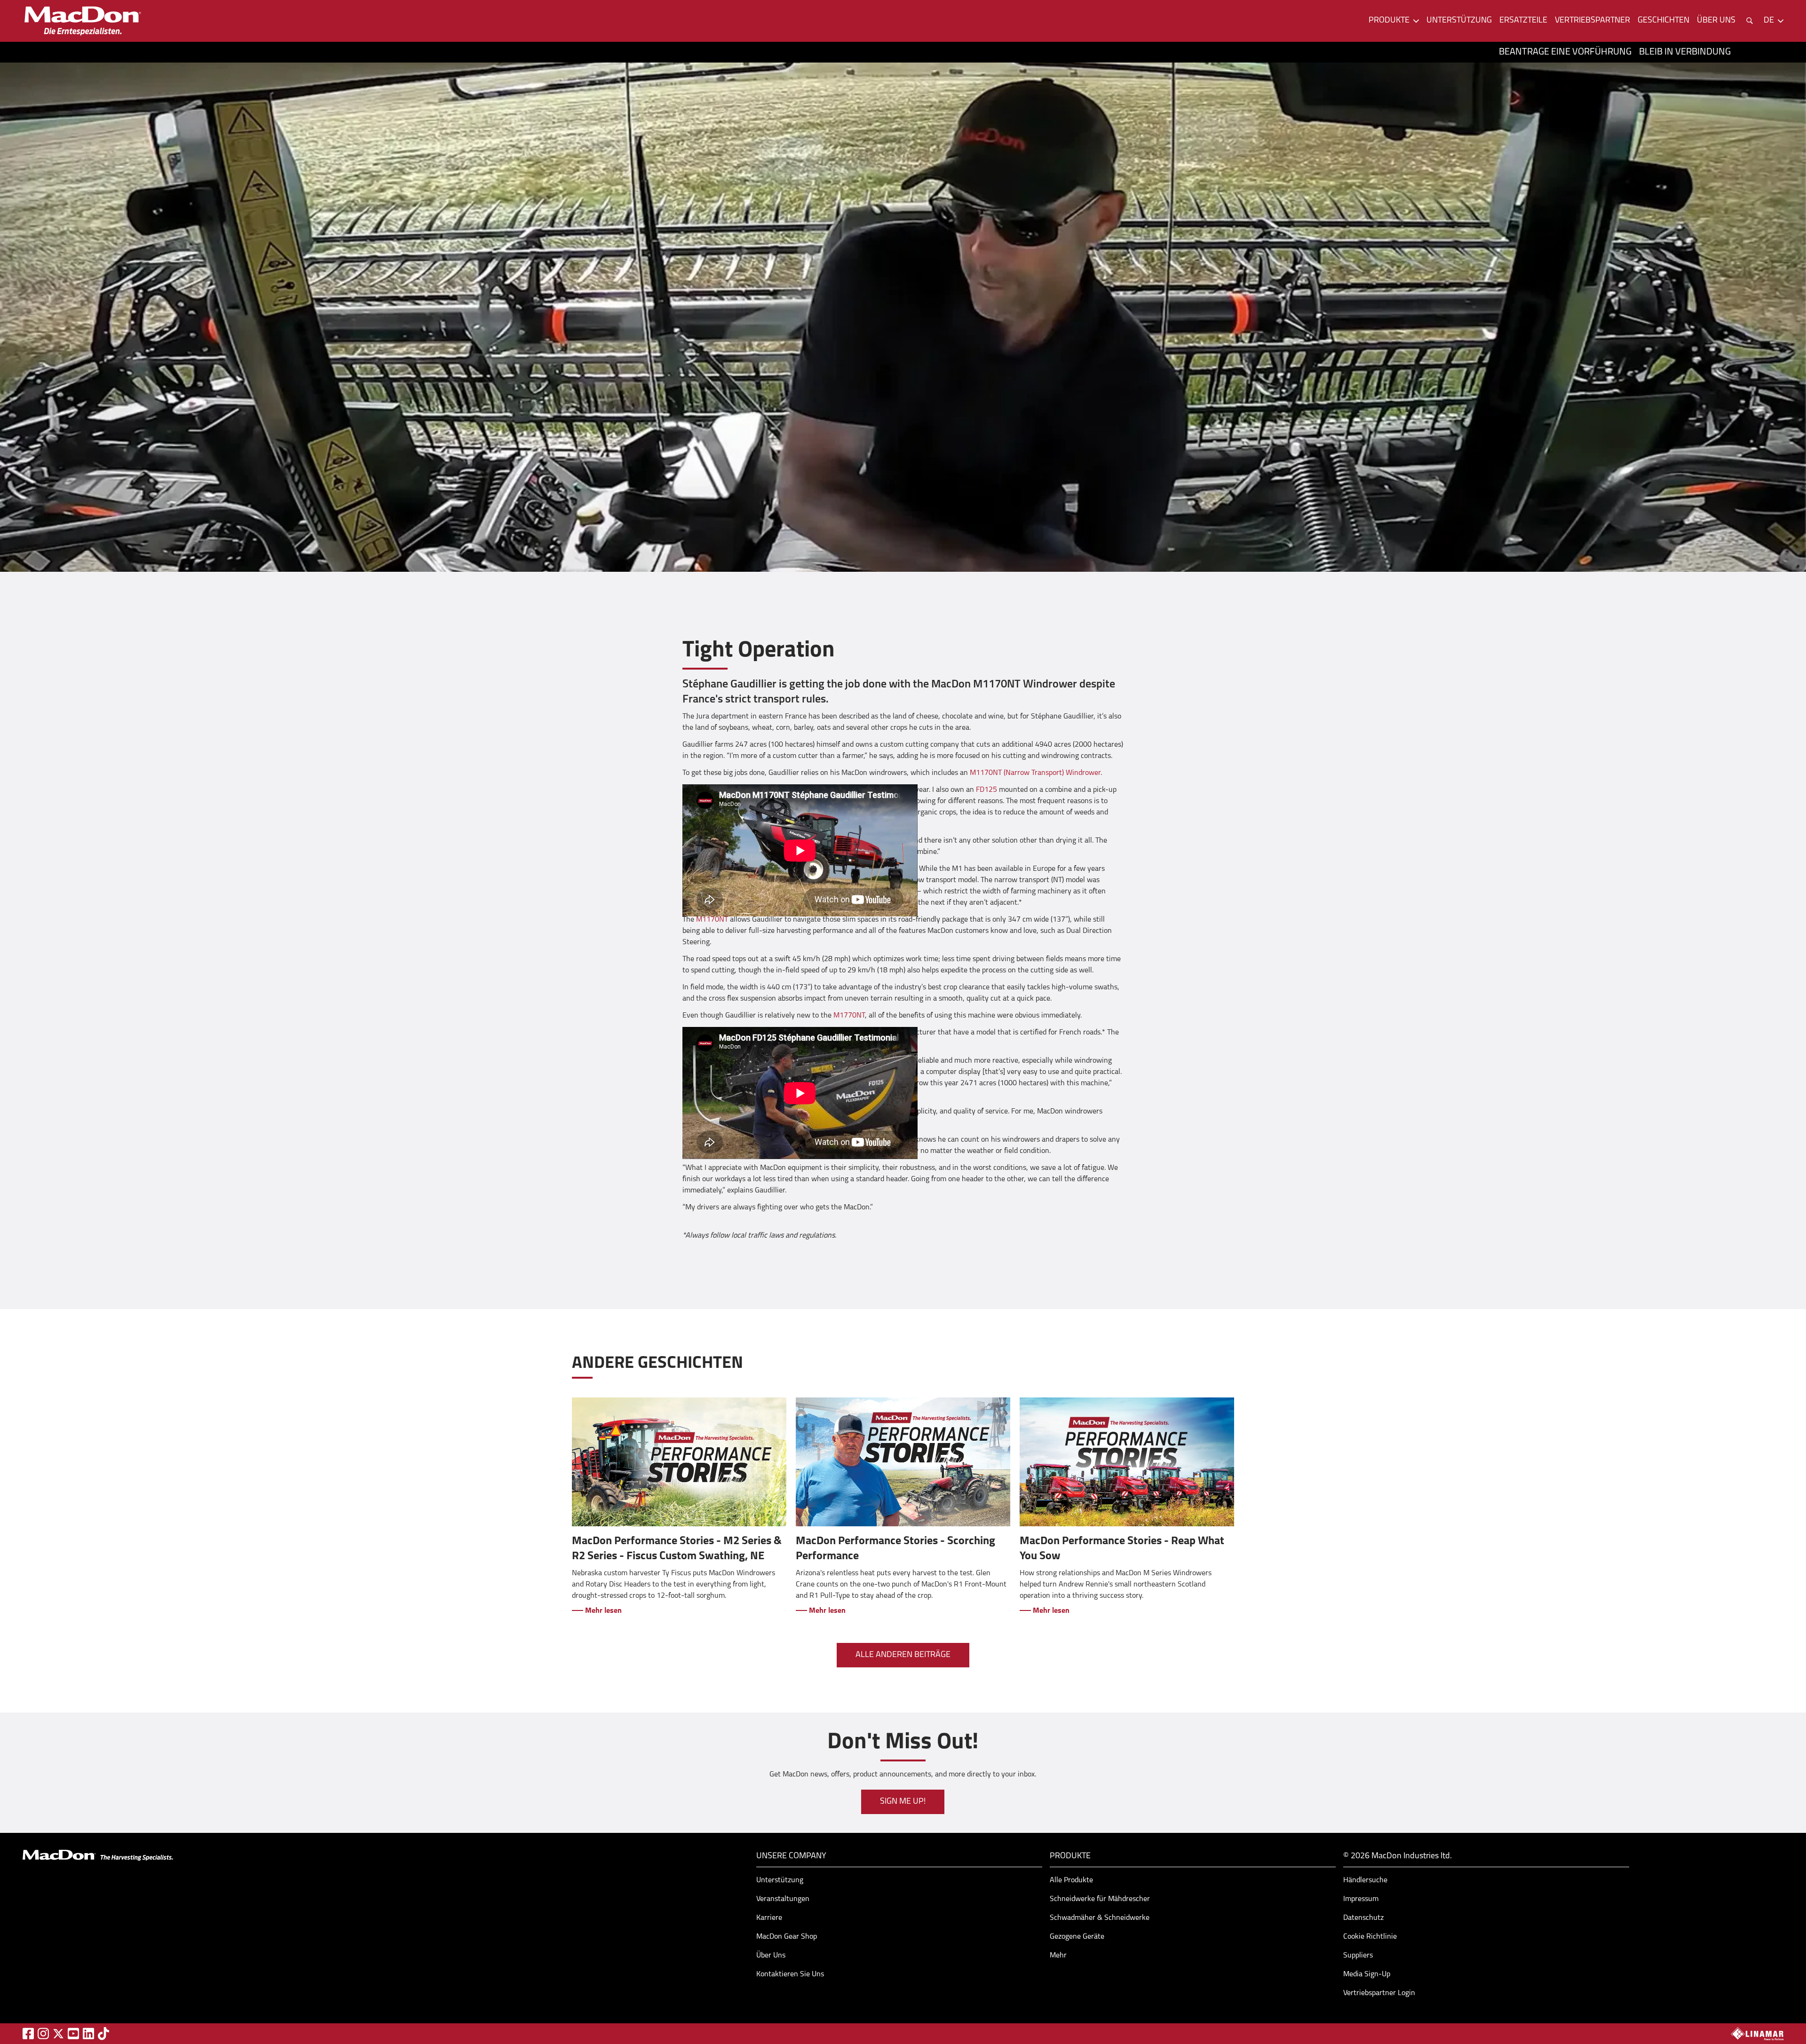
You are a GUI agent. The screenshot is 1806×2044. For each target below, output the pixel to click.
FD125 (986, 790)
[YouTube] (73, 2033)
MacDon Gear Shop (787, 1937)
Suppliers (1358, 1956)
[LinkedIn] (88, 2033)
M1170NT (712, 920)
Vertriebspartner (1592, 21)
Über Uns (771, 1956)
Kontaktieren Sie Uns (790, 1974)
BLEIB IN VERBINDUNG (1685, 52)
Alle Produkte (1071, 1880)
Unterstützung (1459, 21)
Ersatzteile (1523, 21)
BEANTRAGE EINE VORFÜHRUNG (1565, 52)
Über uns (1716, 21)
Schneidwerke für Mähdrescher (1100, 1899)
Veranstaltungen (783, 1899)
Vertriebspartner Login (1379, 1993)
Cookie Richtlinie (1370, 1937)
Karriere (769, 1918)
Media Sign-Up (1367, 1974)
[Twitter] (58, 2034)
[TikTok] (103, 2033)
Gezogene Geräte (1077, 1937)
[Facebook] (28, 2033)
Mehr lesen (602, 1611)
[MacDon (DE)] (83, 21)
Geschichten (1663, 21)
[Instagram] (43, 2033)
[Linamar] (1757, 2034)
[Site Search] (1750, 21)
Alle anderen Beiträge (903, 1655)
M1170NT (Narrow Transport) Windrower (1035, 773)
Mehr (1058, 1956)
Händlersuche (1365, 1880)
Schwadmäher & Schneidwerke (1100, 1918)
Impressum (1361, 1899)
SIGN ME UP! (903, 1802)
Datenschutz (1363, 1918)
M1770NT (849, 1016)
